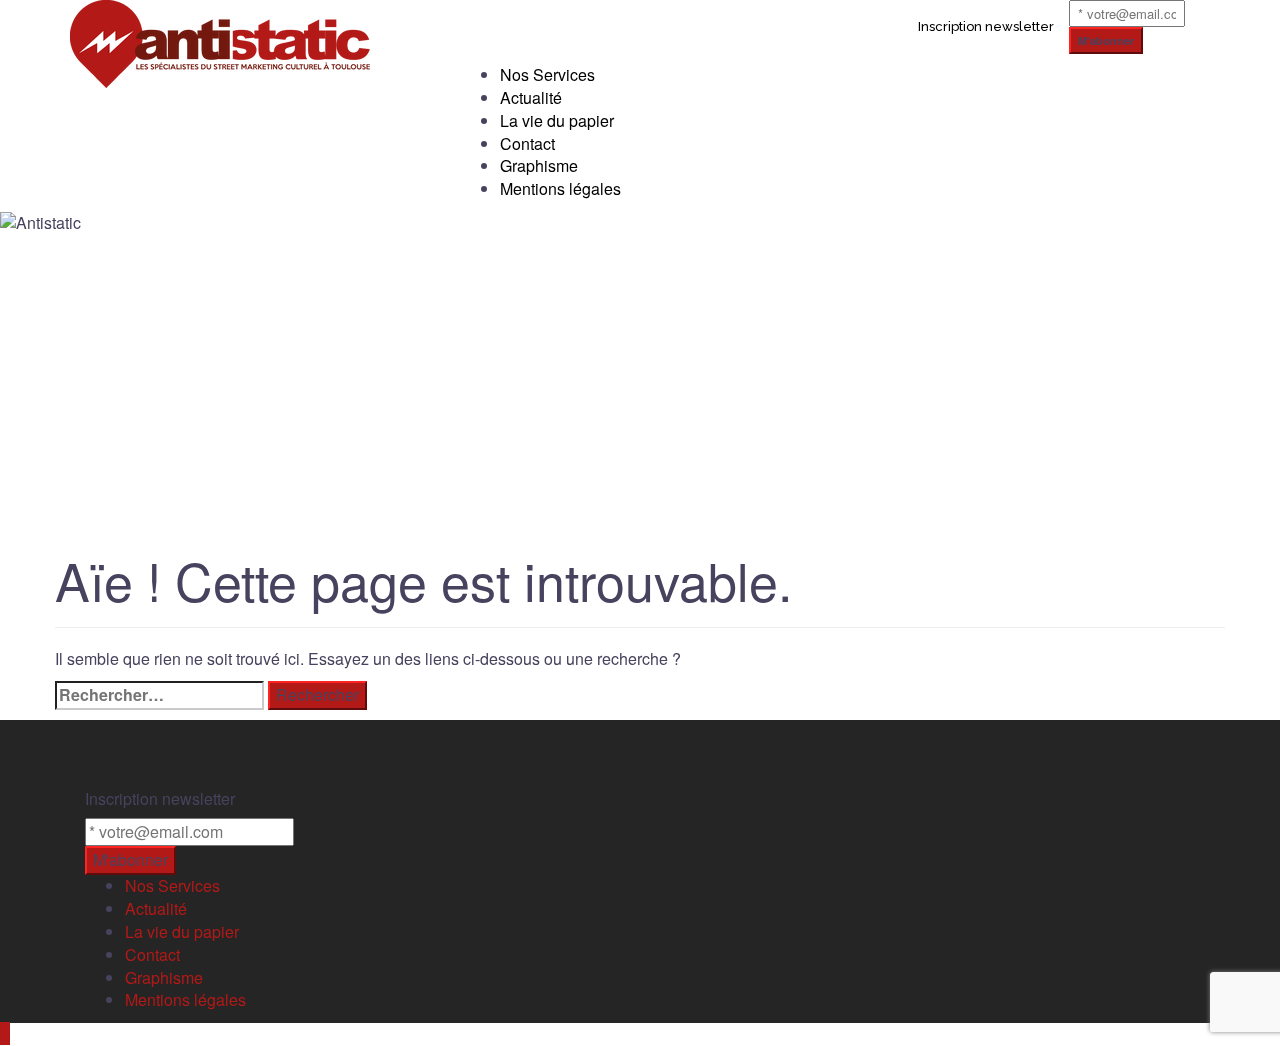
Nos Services (547, 74)
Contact (527, 143)
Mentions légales (560, 188)
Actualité (531, 97)
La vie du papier (557, 120)
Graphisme (539, 165)
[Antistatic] (220, 41)
